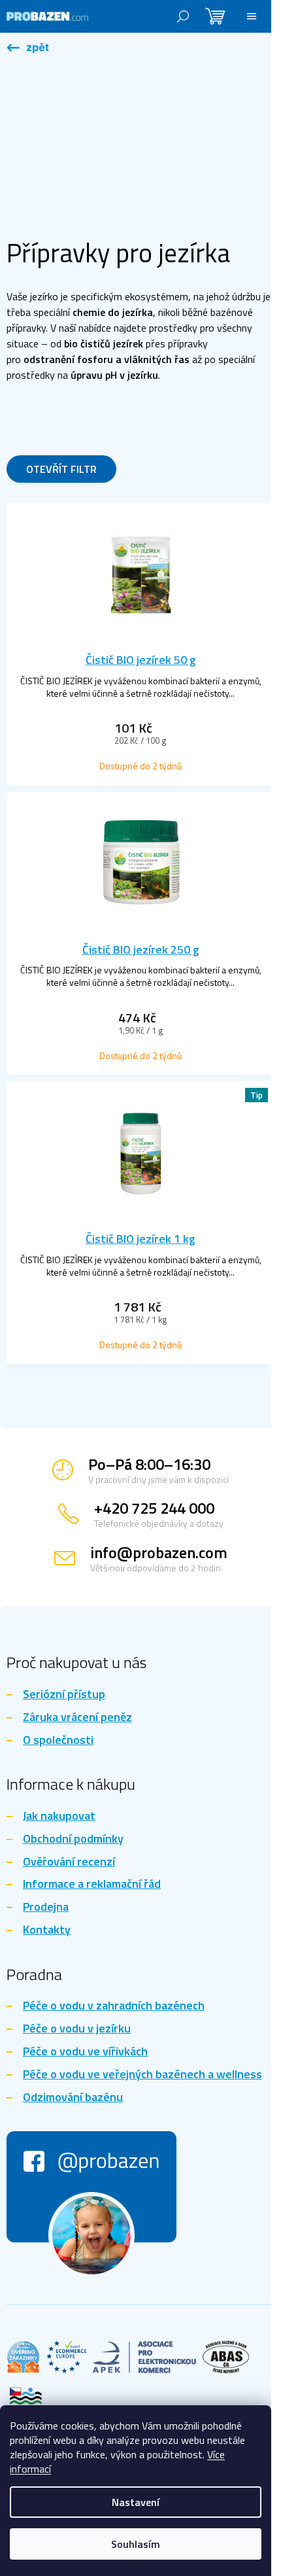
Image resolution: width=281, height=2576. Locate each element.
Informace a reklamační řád (92, 1884)
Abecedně (33, 435)
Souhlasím (136, 2544)
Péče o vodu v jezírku (77, 2029)
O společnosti (58, 1740)
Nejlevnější (106, 409)
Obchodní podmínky (73, 1839)
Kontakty (47, 1930)
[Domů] (28, 48)
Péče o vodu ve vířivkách (85, 2052)
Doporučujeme (42, 409)
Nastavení (136, 2502)
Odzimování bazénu (73, 2097)
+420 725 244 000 (154, 1508)
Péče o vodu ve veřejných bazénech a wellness (142, 2075)
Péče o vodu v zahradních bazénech (114, 2006)
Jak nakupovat (59, 1816)
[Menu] (252, 16)
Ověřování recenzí (69, 1862)
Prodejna (46, 1907)
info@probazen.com (159, 1552)
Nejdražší (159, 409)
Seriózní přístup (64, 1695)
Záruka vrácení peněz (77, 1717)
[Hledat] (183, 16)
